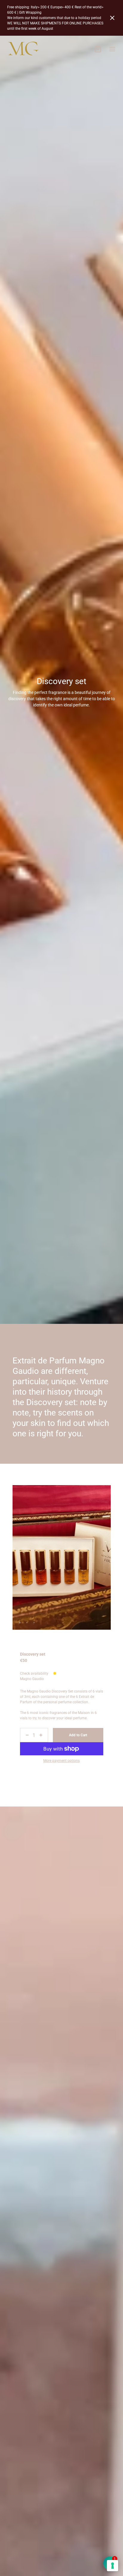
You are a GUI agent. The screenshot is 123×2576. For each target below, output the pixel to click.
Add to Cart (78, 1735)
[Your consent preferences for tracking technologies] (113, 2566)
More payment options (61, 1761)
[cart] (98, 49)
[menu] (112, 49)
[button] (112, 18)
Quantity (27, 1726)
